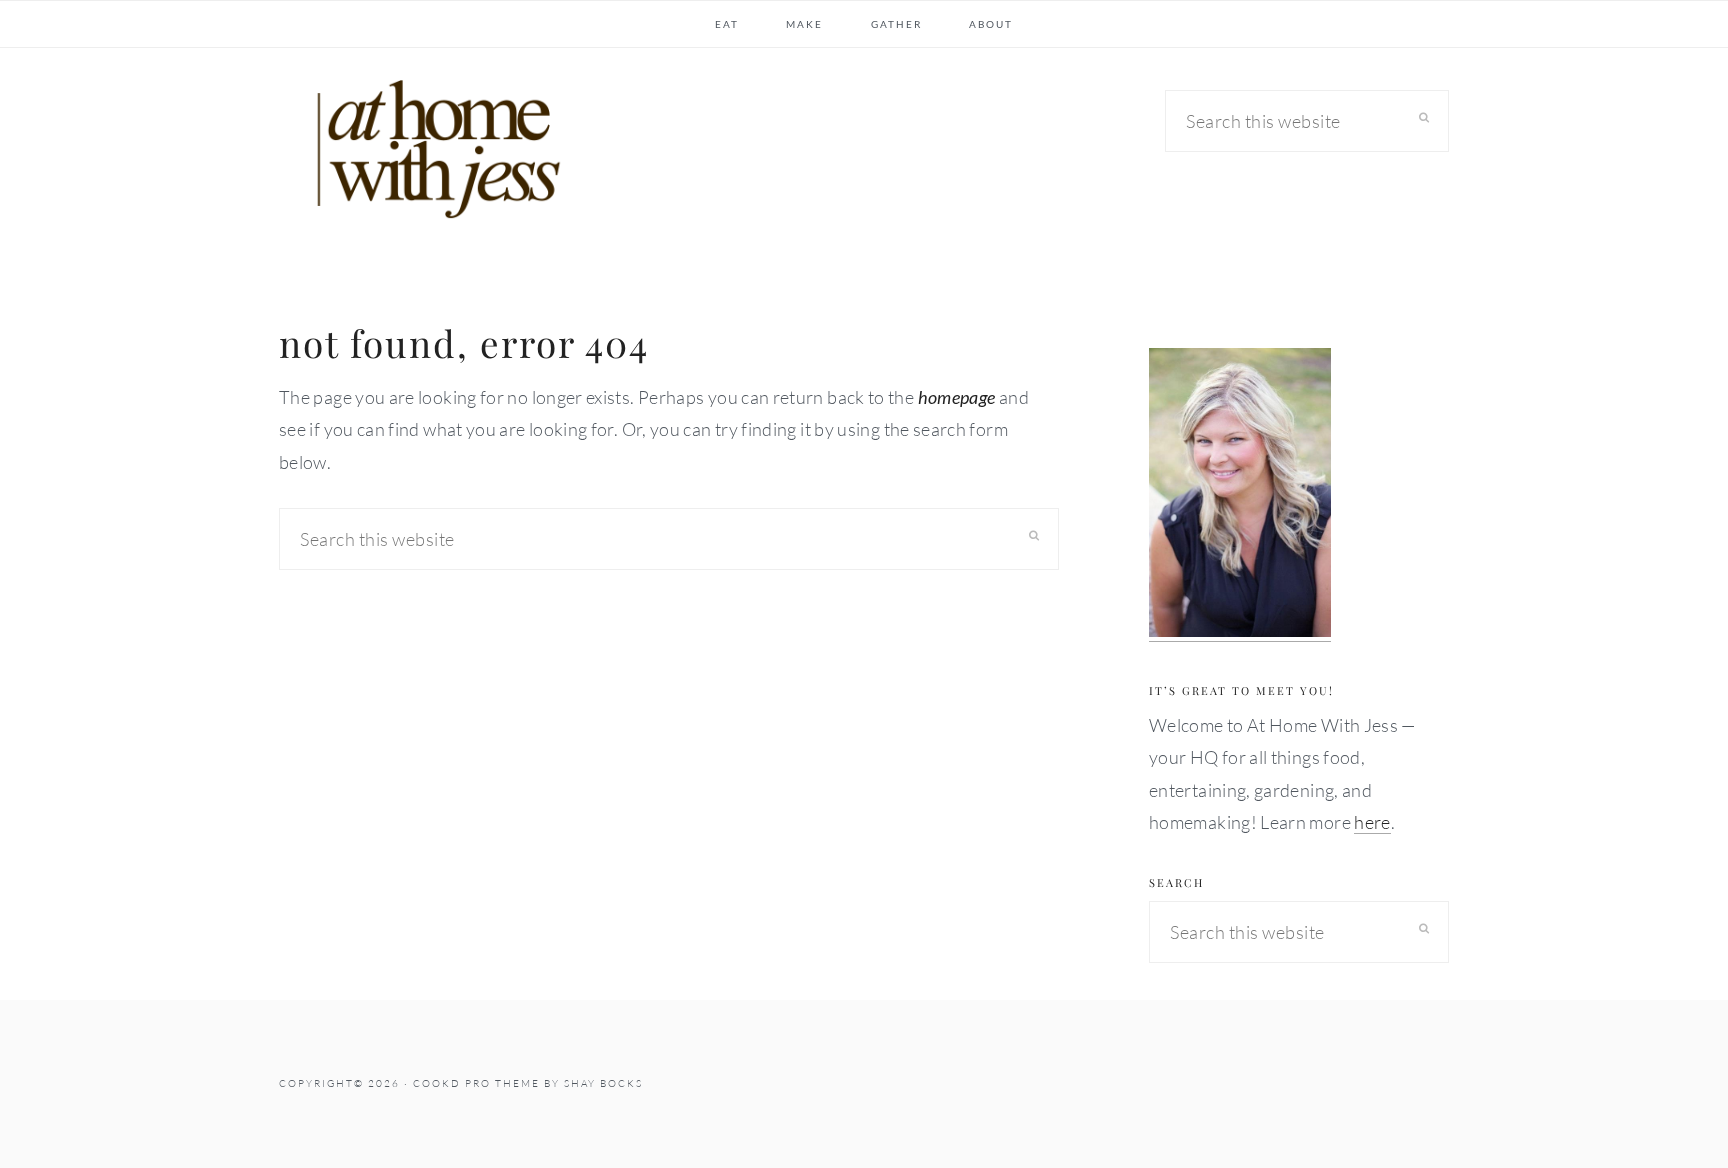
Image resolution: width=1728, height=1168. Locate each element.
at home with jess (429, 154)
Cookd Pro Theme (476, 1083)
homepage (957, 397)
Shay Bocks (603, 1083)
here (1372, 822)
